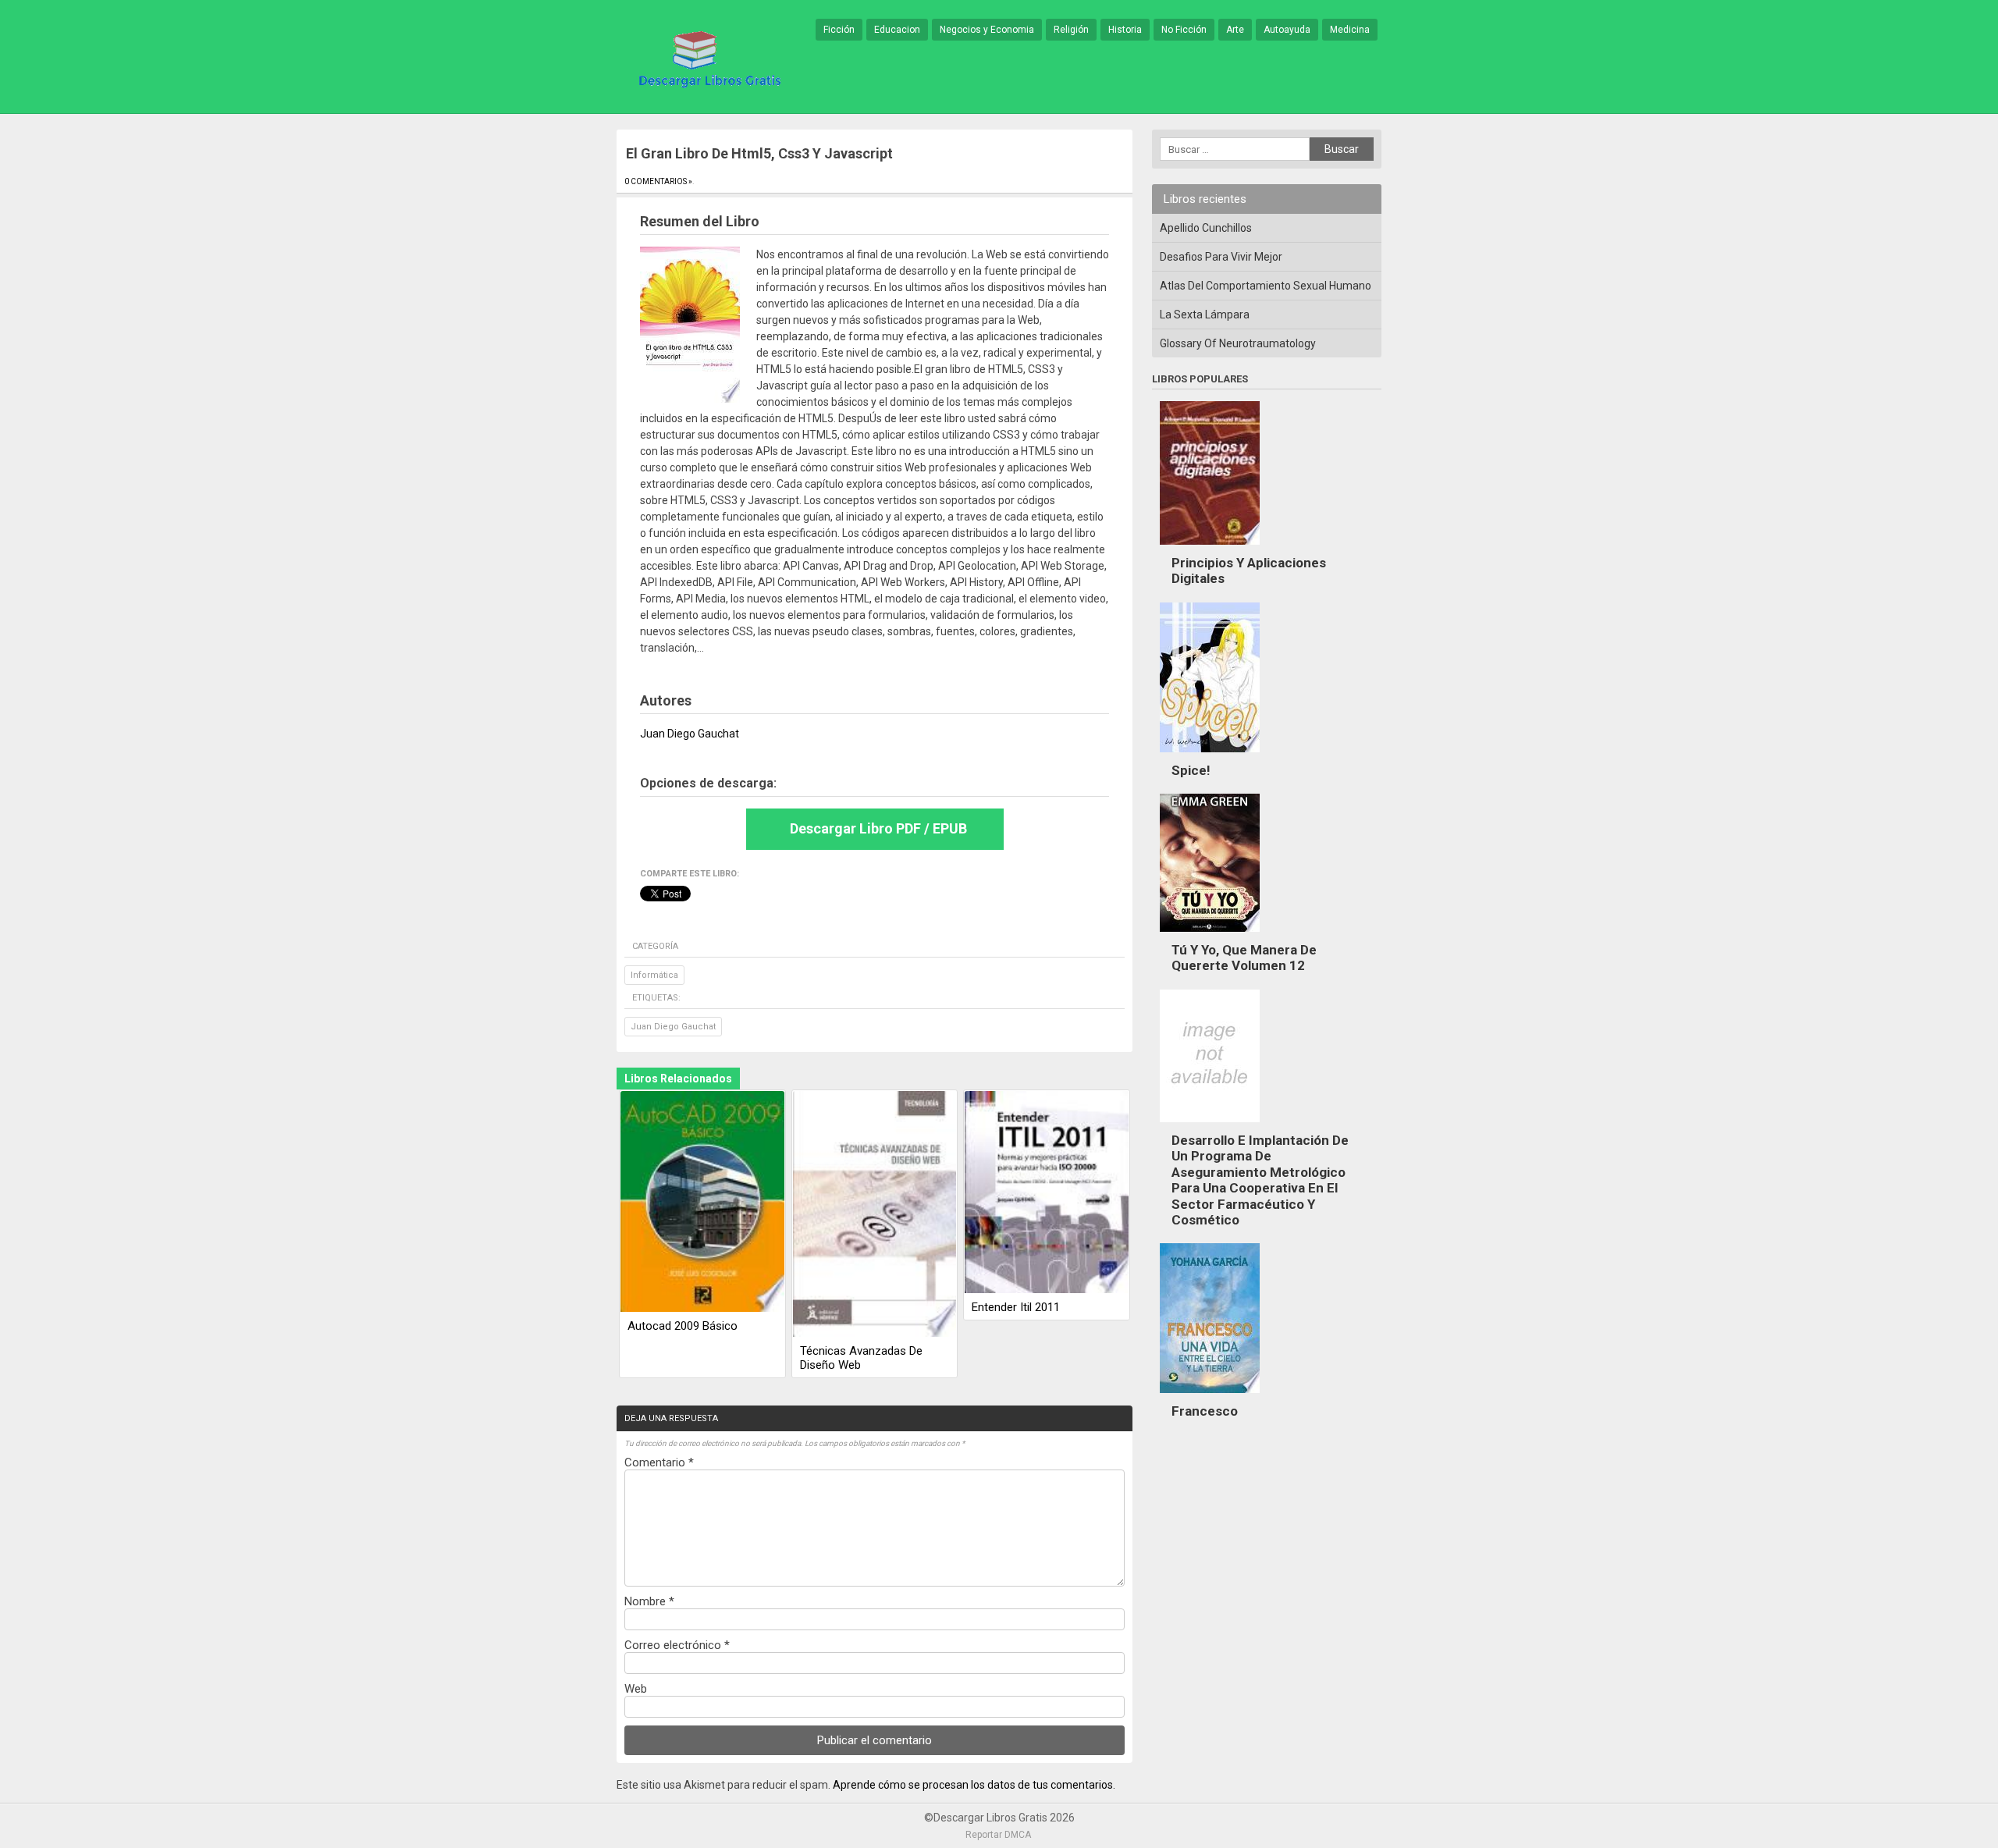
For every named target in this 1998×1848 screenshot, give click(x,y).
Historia (1125, 30)
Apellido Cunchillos (1206, 228)
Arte (1235, 30)
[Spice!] (1210, 756)
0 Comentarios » (658, 181)
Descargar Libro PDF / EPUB (878, 828)
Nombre (649, 1601)
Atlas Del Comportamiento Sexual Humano (1266, 286)
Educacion (897, 30)
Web (636, 1689)
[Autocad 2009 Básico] (702, 1203)
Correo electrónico (677, 1645)
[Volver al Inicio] (707, 58)
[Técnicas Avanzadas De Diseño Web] (875, 1215)
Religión (1071, 30)
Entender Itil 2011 (1016, 1307)
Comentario (659, 1462)
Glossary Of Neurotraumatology (1238, 343)
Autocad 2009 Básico (683, 1326)
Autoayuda (1287, 30)
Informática (654, 975)
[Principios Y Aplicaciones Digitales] (1210, 549)
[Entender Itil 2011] (1047, 1193)
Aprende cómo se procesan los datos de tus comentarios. (974, 1785)
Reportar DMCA (998, 1835)
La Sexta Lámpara (1205, 315)
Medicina (1350, 30)
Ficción (839, 30)
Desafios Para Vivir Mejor (1221, 257)
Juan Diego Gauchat (673, 1027)
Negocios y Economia (987, 30)
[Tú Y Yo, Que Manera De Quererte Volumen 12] (1210, 936)
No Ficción (1184, 30)
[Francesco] (1210, 1397)
